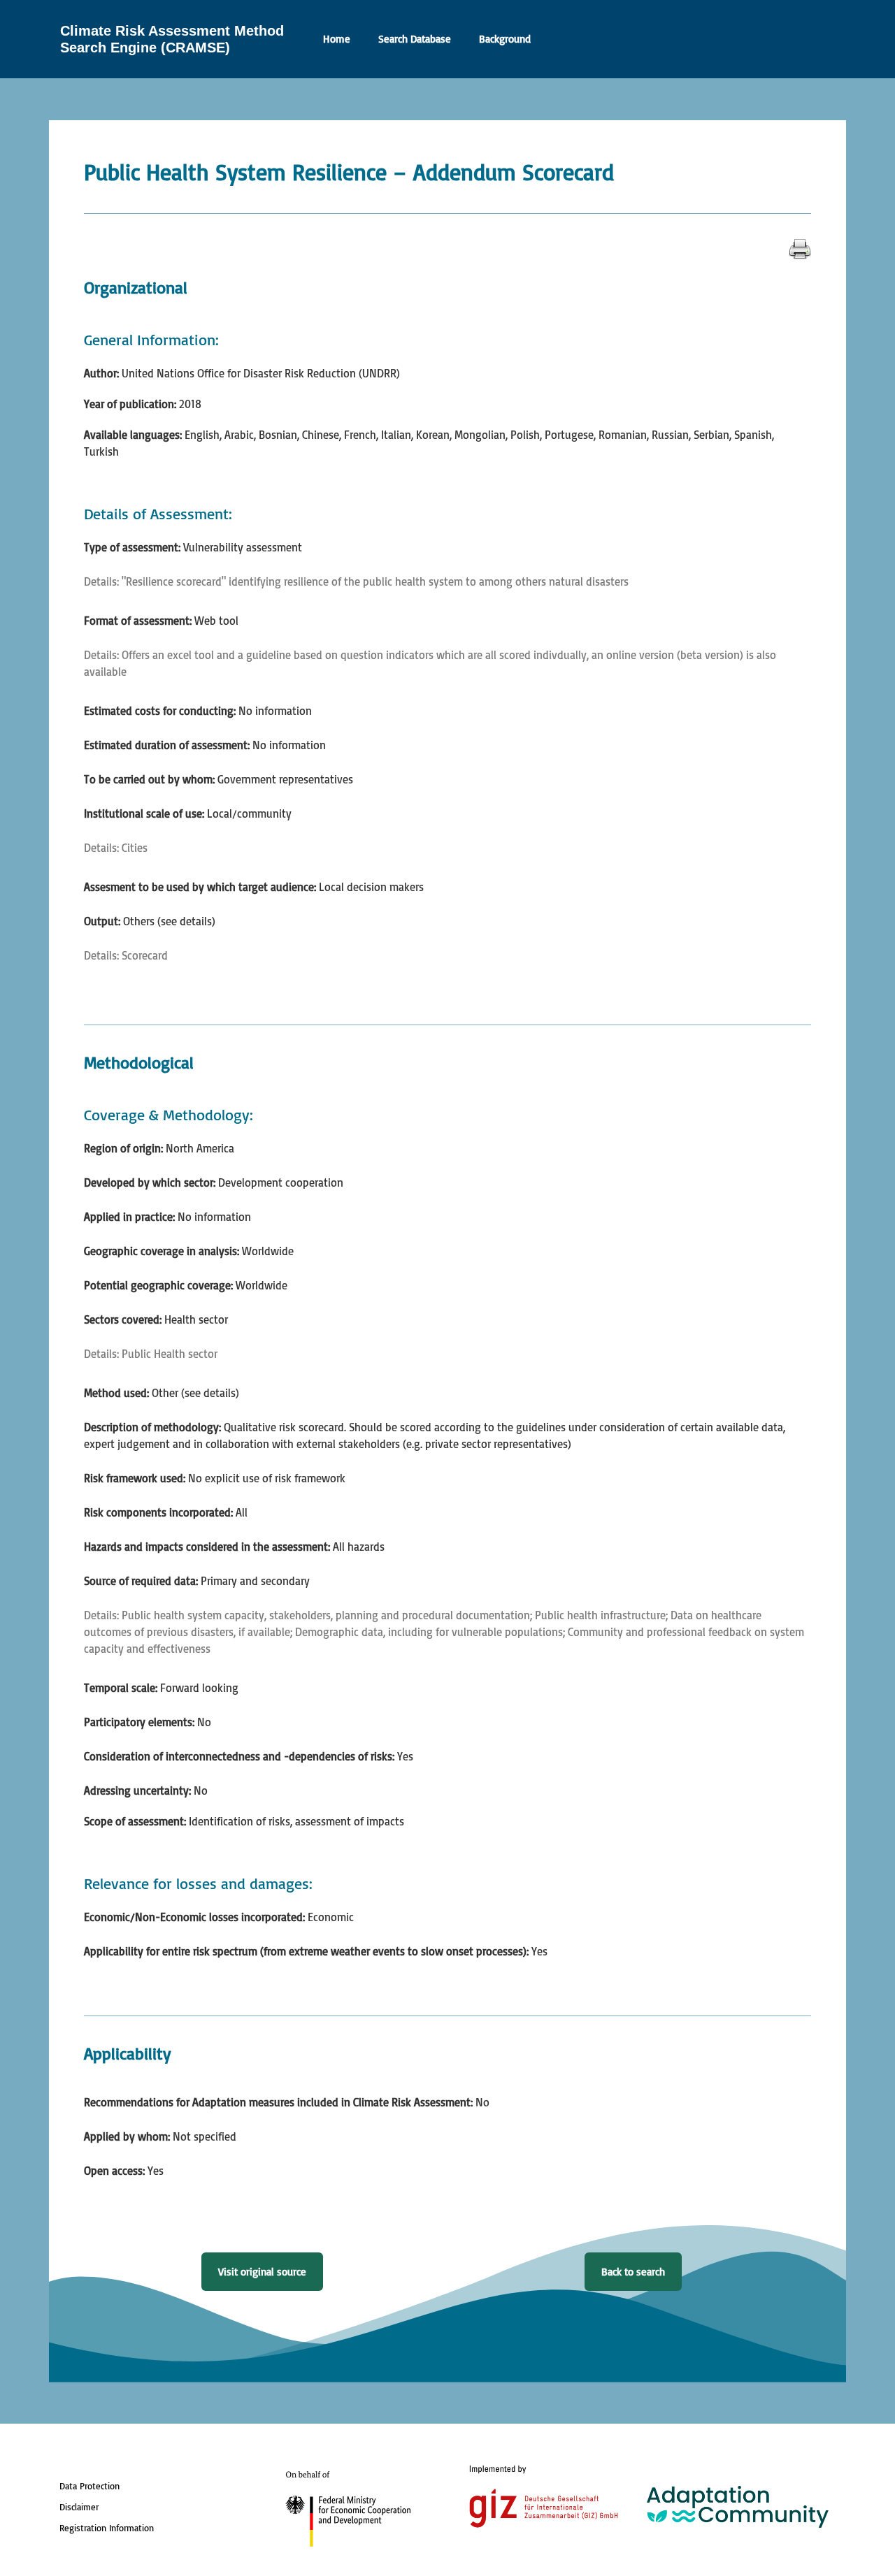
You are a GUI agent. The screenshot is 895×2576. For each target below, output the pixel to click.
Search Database (415, 39)
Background (505, 39)
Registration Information (107, 2528)
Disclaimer (79, 2507)
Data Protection (89, 2486)
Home (337, 39)
